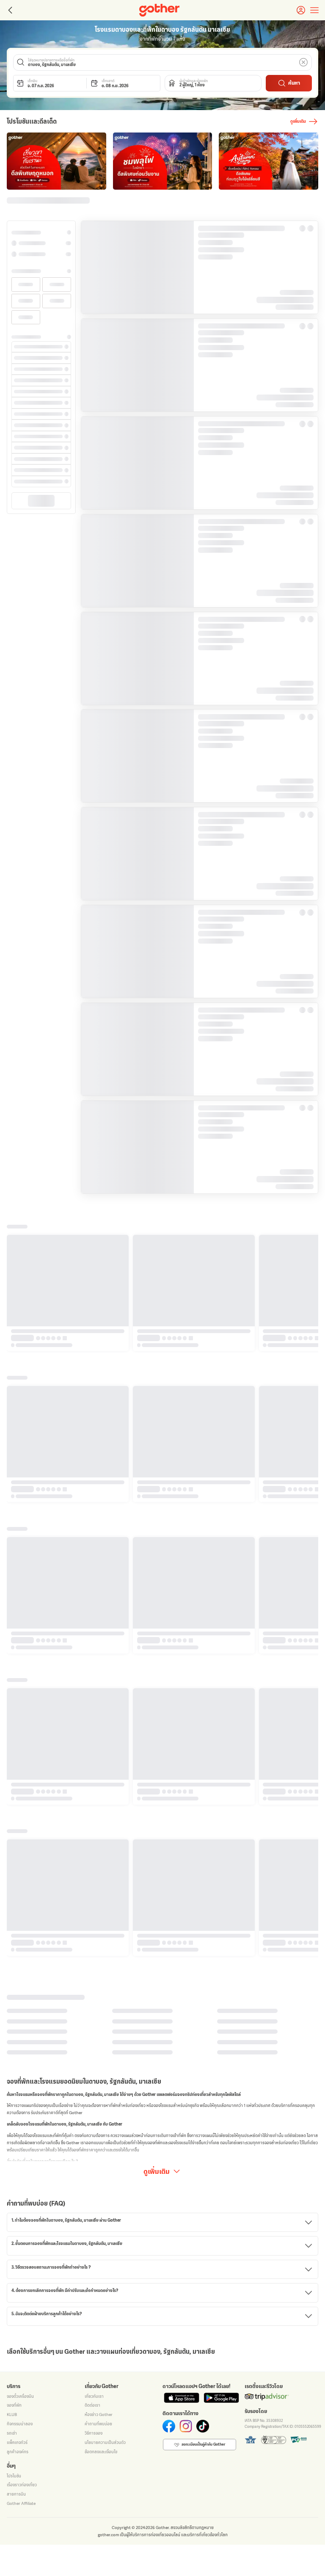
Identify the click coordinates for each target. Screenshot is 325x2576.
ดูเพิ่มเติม (157, 1321)
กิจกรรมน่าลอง (20, 1659)
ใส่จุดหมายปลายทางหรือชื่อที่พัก (51, 60)
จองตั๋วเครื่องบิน (20, 1632)
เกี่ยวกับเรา (94, 1632)
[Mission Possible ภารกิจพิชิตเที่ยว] (269, 161)
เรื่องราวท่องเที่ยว (22, 1721)
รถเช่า (12, 1669)
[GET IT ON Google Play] (221, 1633)
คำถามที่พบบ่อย (98, 1659)
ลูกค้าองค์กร (18, 1687)
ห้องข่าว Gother (99, 1650)
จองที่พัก (14, 1641)
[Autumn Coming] (163, 161)
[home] (159, 10)
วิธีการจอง (94, 1669)
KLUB (12, 1650)
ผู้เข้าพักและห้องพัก (194, 81)
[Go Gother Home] (159, 10)
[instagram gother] (186, 1662)
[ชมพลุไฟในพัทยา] (56, 161)
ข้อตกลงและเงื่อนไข (101, 1687)
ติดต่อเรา (92, 1641)
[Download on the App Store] (182, 1633)
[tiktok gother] (203, 1662)
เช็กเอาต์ (108, 81)
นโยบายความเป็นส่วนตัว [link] (195, 2567)
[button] (163, 62)
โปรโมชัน (14, 1711)
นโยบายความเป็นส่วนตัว (105, 1678)
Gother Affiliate (21, 1739)
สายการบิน (16, 1730)
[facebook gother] (169, 1662)
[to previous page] (9, 10)
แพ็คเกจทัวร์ (17, 1678)
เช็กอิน (32, 81)
